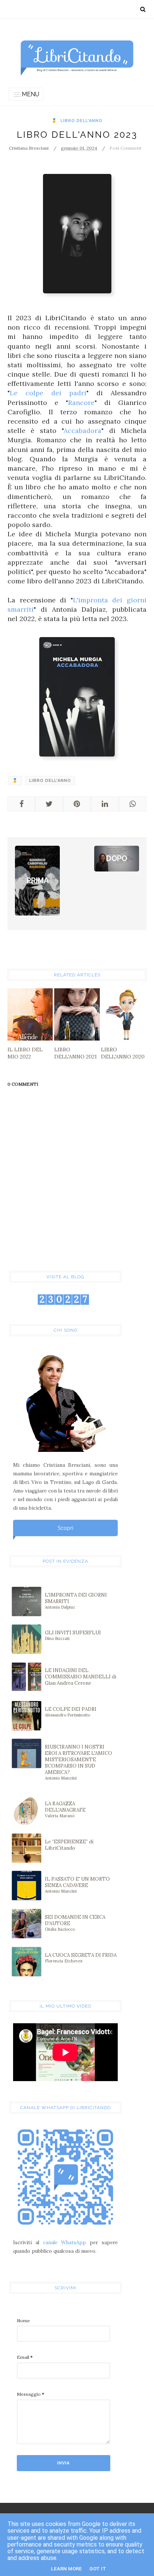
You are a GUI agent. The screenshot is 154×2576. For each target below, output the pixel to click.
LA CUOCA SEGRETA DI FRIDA (81, 1958)
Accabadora (82, 431)
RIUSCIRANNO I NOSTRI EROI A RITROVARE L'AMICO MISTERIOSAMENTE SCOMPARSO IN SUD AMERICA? (78, 1762)
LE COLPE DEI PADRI (71, 1712)
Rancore (81, 403)
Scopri (65, 1528)
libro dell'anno (81, 121)
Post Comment (125, 148)
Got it (98, 2569)
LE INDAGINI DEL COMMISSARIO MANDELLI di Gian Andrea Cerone (81, 1677)
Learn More (66, 2569)
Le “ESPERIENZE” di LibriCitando (69, 1845)
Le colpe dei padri (48, 393)
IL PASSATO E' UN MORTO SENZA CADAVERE (77, 1885)
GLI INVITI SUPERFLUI (73, 1635)
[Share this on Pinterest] (77, 804)
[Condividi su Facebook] (21, 804)
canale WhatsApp (65, 2243)
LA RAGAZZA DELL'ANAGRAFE (65, 1809)
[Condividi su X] (49, 804)
